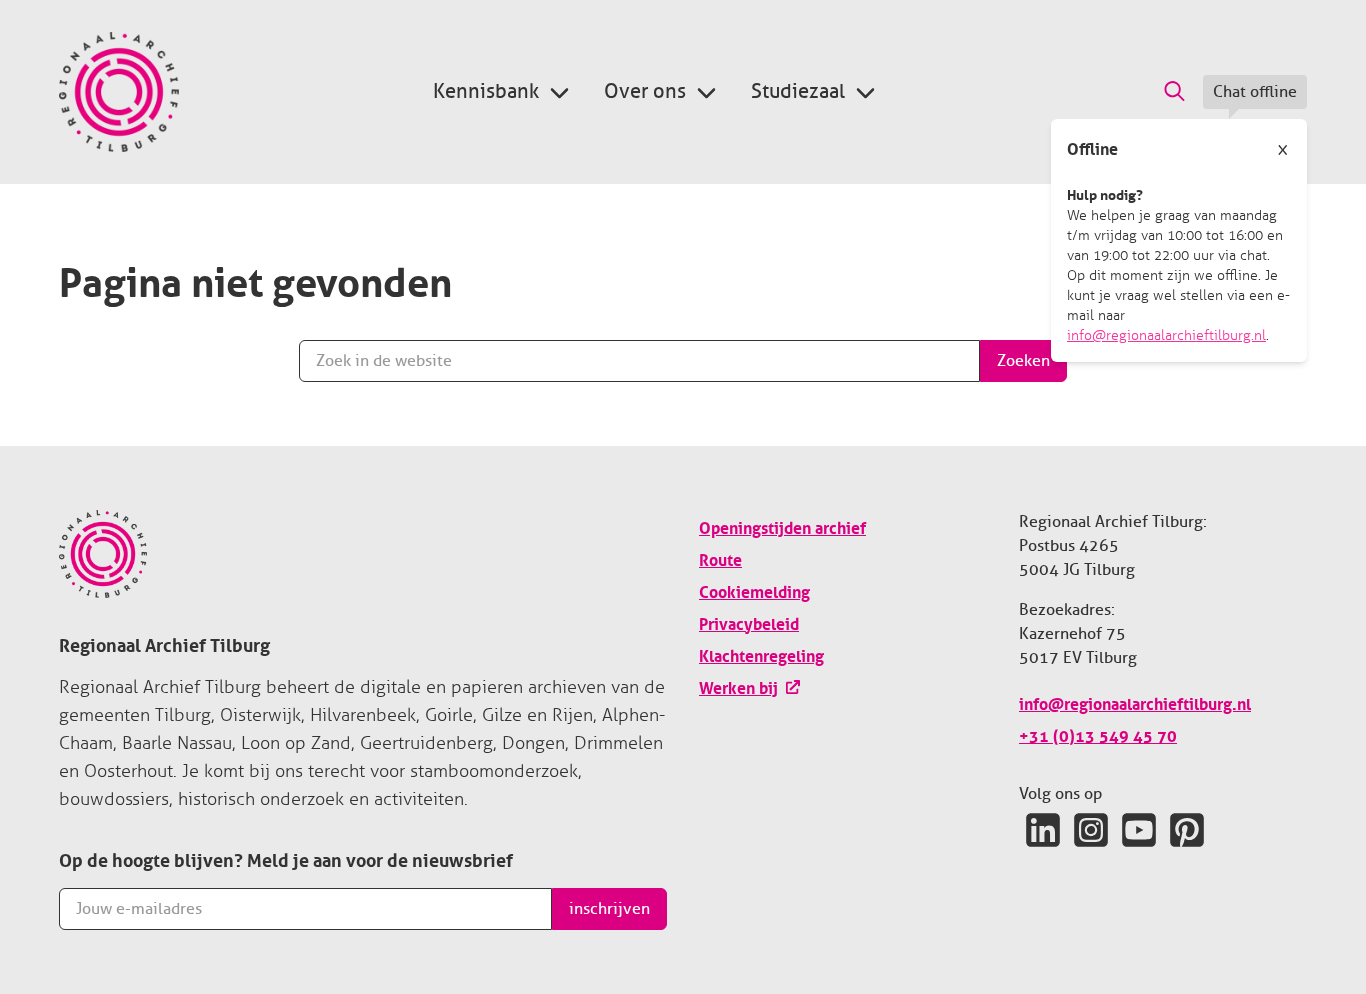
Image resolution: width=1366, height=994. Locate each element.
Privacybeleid (749, 622)
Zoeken (1023, 361)
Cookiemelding (754, 590)
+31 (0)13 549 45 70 (1098, 734)
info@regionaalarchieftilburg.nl (1166, 335)
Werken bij (738, 686)
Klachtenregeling (761, 654)
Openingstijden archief (782, 526)
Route (720, 558)
